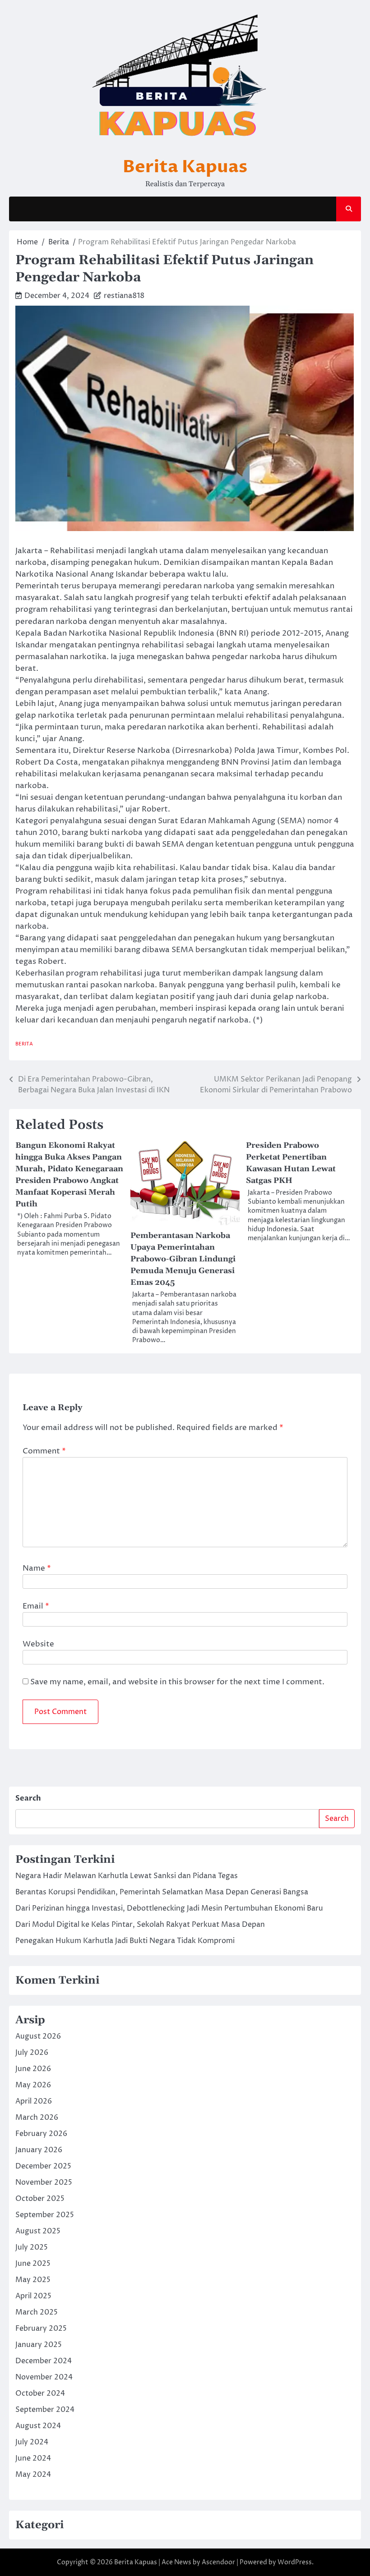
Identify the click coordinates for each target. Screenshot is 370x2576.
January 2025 (39, 2345)
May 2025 (33, 2280)
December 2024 (44, 2361)
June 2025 (33, 2264)
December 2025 (43, 2166)
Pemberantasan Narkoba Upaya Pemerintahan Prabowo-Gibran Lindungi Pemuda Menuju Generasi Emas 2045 (183, 1259)
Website (38, 1644)
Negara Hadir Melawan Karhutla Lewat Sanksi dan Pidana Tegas (127, 1876)
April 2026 (34, 2101)
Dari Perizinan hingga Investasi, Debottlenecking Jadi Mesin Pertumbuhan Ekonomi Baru (169, 1908)
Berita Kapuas (185, 167)
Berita (24, 1044)
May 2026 (33, 2085)
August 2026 (38, 2036)
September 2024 (45, 2410)
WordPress (295, 2562)
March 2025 (37, 2312)
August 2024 (38, 2426)
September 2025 (45, 2215)
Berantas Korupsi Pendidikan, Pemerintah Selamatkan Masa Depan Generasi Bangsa (162, 1892)
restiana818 (124, 296)
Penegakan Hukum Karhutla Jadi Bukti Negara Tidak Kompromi (125, 1941)
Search (28, 1798)
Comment (44, 1451)
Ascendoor (218, 2562)
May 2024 (33, 2475)
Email (36, 1606)
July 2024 (32, 2442)
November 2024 (44, 2377)
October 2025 (40, 2199)
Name (37, 1568)
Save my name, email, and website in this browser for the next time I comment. (177, 1682)
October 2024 (40, 2393)
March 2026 (37, 2118)
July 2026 (32, 2053)
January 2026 (39, 2150)
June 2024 (33, 2458)
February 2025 (41, 2328)
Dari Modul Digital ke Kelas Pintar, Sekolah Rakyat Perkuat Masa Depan (140, 1925)
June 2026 (33, 2069)
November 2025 (44, 2182)
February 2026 (41, 2134)
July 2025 (32, 2247)
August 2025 (38, 2231)
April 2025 (33, 2296)
